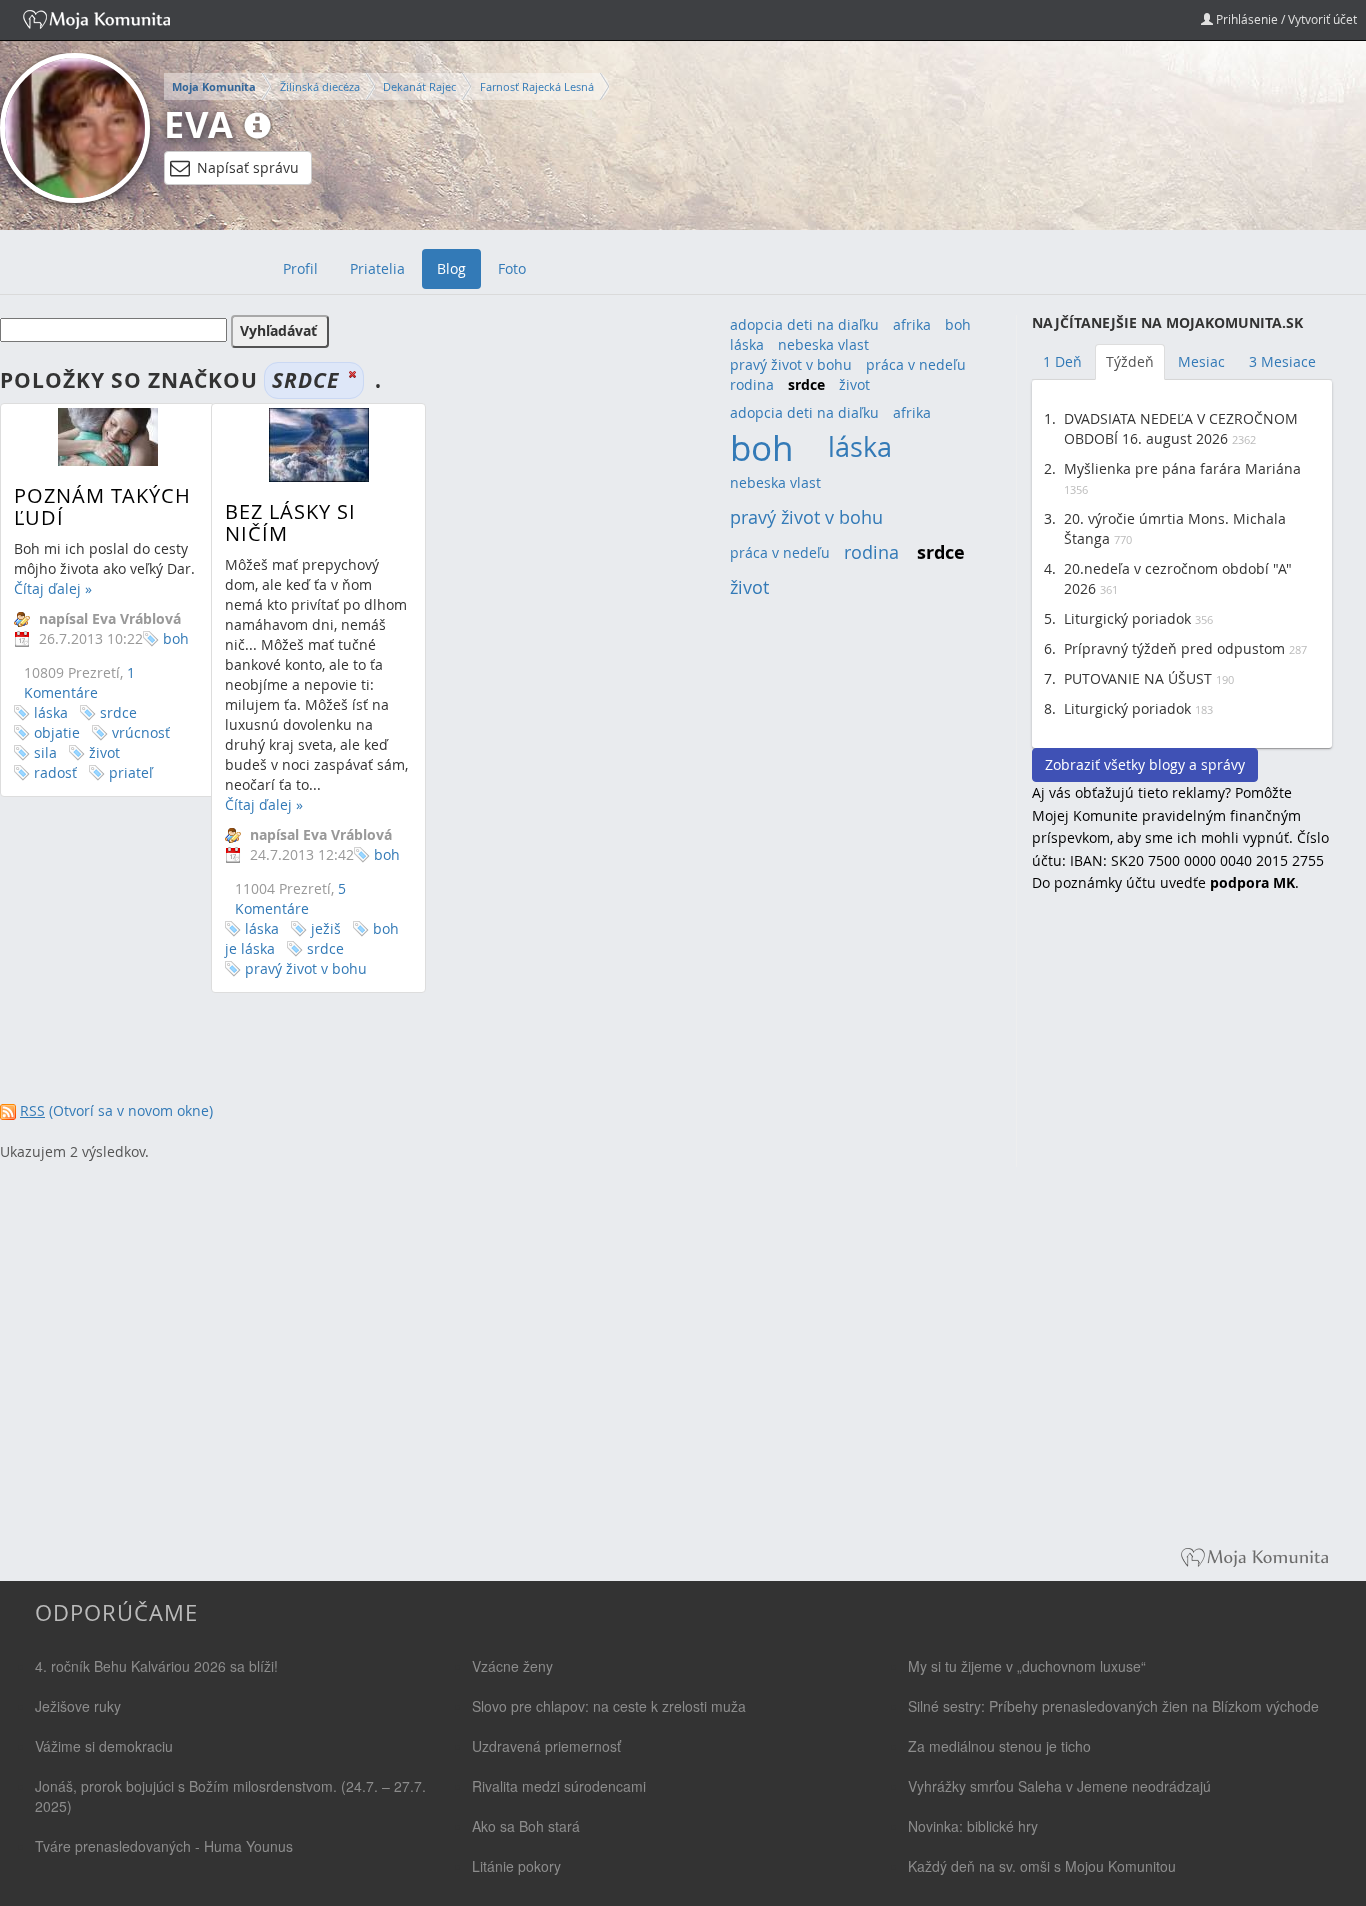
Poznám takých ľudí (102, 506)
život (104, 752)
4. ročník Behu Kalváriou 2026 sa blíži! (156, 1666)
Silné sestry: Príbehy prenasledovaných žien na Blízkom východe (1113, 1706)
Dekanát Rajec (419, 86)
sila (45, 752)
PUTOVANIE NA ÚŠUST (1138, 678)
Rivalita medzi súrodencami (559, 1786)
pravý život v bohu (306, 968)
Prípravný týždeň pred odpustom (1174, 648)
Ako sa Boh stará (526, 1826)
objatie (57, 732)
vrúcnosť (141, 732)
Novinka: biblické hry (973, 1826)
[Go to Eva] (75, 128)
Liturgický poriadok (1127, 618)
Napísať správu (248, 167)
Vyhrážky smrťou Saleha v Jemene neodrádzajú (1059, 1786)
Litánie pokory (516, 1866)
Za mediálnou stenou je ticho (999, 1746)
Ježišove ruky (78, 1706)
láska (51, 712)
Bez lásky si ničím (290, 522)
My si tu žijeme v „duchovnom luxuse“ (1027, 1666)
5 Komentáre (290, 898)
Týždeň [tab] (1130, 361)
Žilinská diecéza (320, 86)
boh (176, 638)
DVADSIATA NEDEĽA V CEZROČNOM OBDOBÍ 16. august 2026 (1181, 428)
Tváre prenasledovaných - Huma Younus (164, 1846)
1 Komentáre (79, 682)
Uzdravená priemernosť (546, 1746)
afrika (912, 324)
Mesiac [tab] (1201, 361)
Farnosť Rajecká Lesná (537, 86)
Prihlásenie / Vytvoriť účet (1285, 19)
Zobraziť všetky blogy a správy (1145, 764)
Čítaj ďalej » (53, 588)
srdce (118, 712)
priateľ (131, 772)
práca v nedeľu (916, 364)
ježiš (326, 928)
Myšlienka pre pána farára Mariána (1182, 468)
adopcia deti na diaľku (804, 324)
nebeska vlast (823, 344)
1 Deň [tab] (1062, 361)
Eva (199, 124)
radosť (55, 772)
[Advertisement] (1182, 1234)
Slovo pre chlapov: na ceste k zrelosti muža (609, 1706)
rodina (752, 384)
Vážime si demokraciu (104, 1746)
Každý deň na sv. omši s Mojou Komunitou (1042, 1866)
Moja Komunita (214, 87)
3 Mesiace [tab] (1282, 361)
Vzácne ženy (512, 1666)
